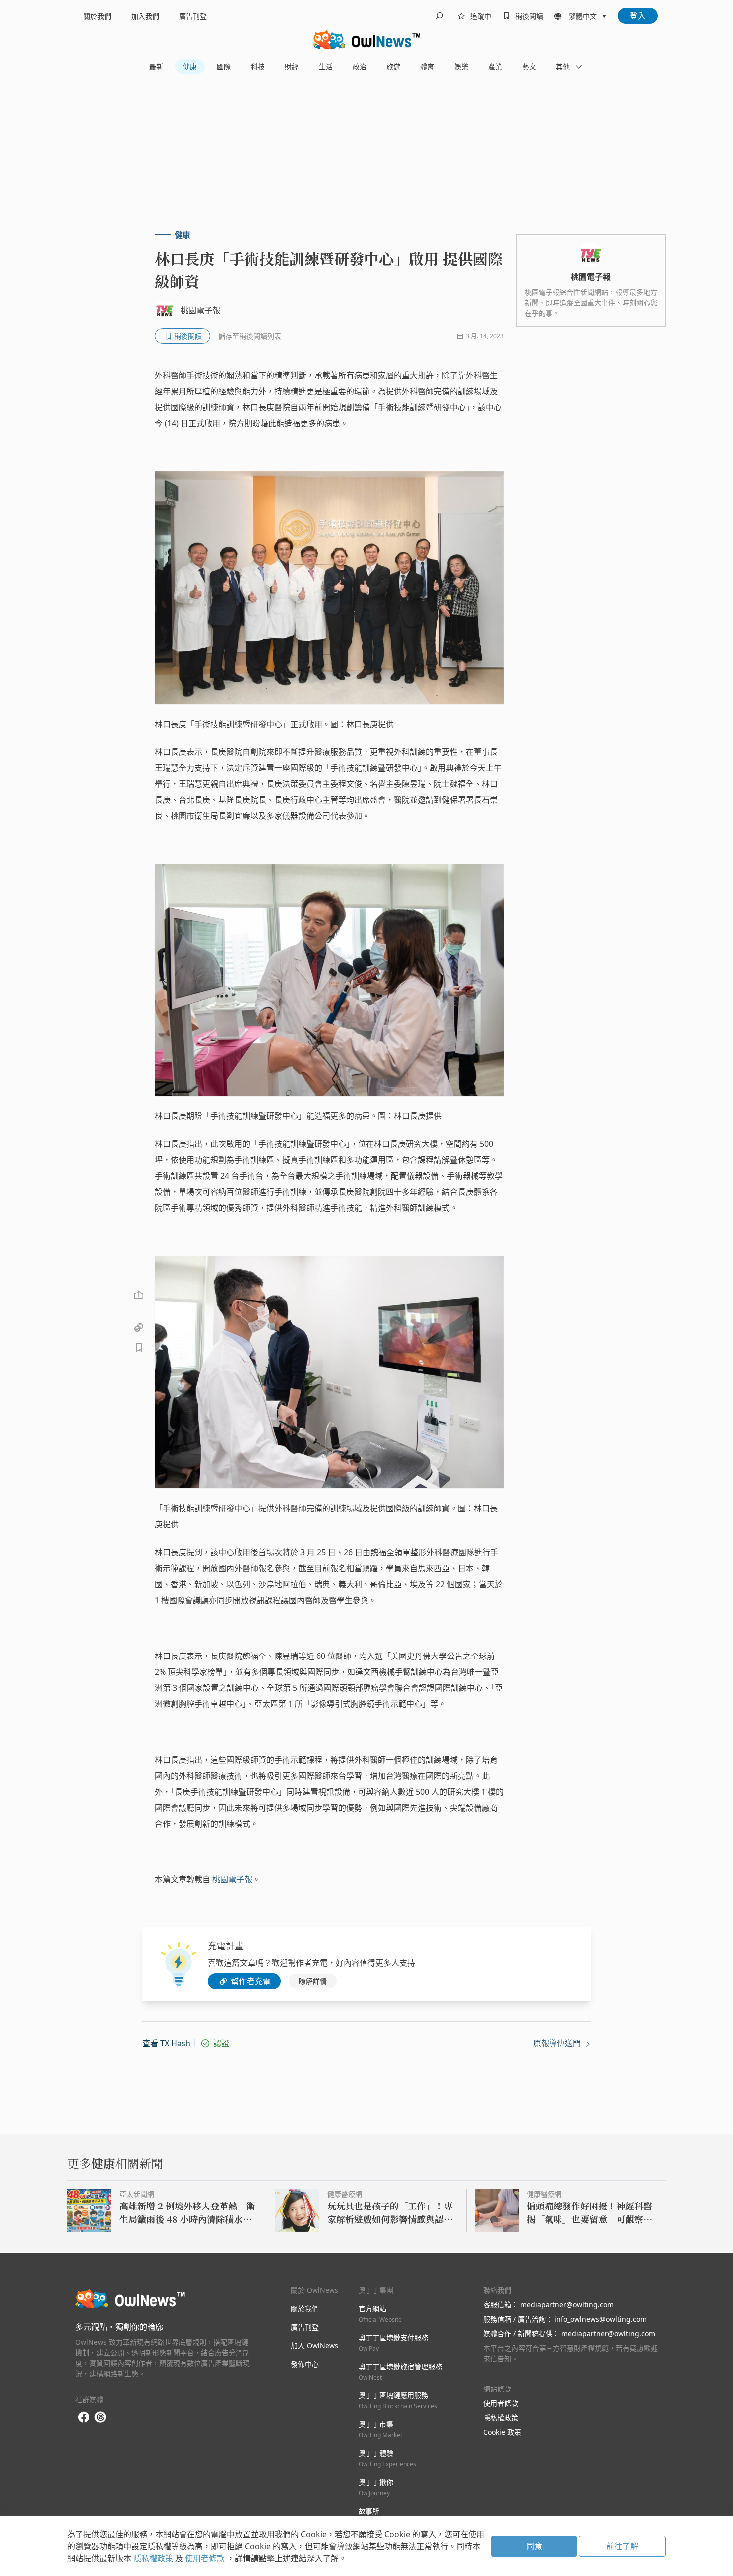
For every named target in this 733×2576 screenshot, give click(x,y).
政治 (360, 67)
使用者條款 (501, 2403)
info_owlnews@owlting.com (601, 2319)
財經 (292, 67)
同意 (534, 2546)
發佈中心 (305, 2364)
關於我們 (97, 16)
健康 (190, 67)
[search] (439, 16)
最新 (156, 67)
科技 (258, 67)
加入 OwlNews (314, 2345)
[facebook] (84, 2418)
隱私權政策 (501, 2418)
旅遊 (393, 67)
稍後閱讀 (529, 16)
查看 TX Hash (166, 2043)
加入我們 (145, 16)
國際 (224, 67)
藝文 (529, 67)
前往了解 (622, 2546)
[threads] (100, 2417)
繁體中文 (583, 16)
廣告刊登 (193, 16)
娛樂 (461, 67)
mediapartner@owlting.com (567, 2304)
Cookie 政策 (502, 2432)
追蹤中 (481, 16)
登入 (638, 16)
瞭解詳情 (313, 1981)
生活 (326, 67)
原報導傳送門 (558, 2043)
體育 (427, 67)
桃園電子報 (232, 1879)
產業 (495, 67)
